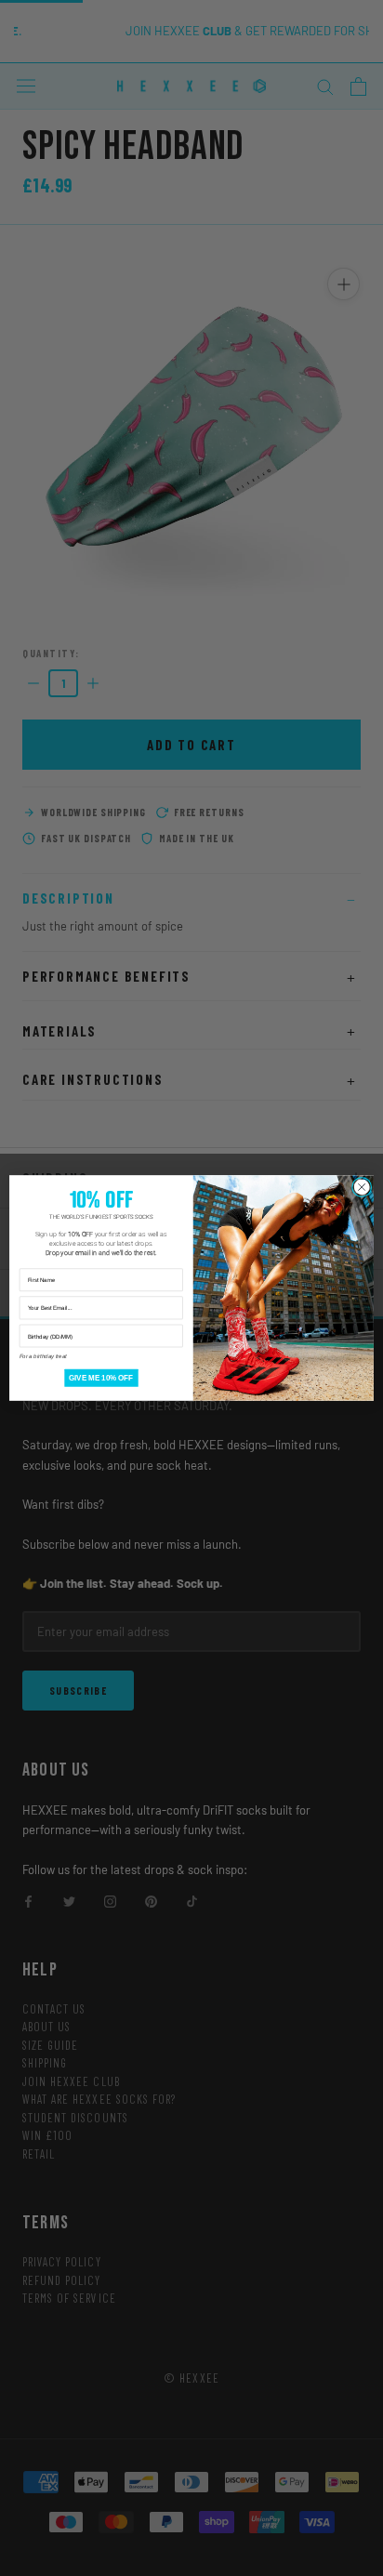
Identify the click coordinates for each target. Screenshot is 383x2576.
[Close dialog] (362, 1187)
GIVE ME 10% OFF (101, 1378)
